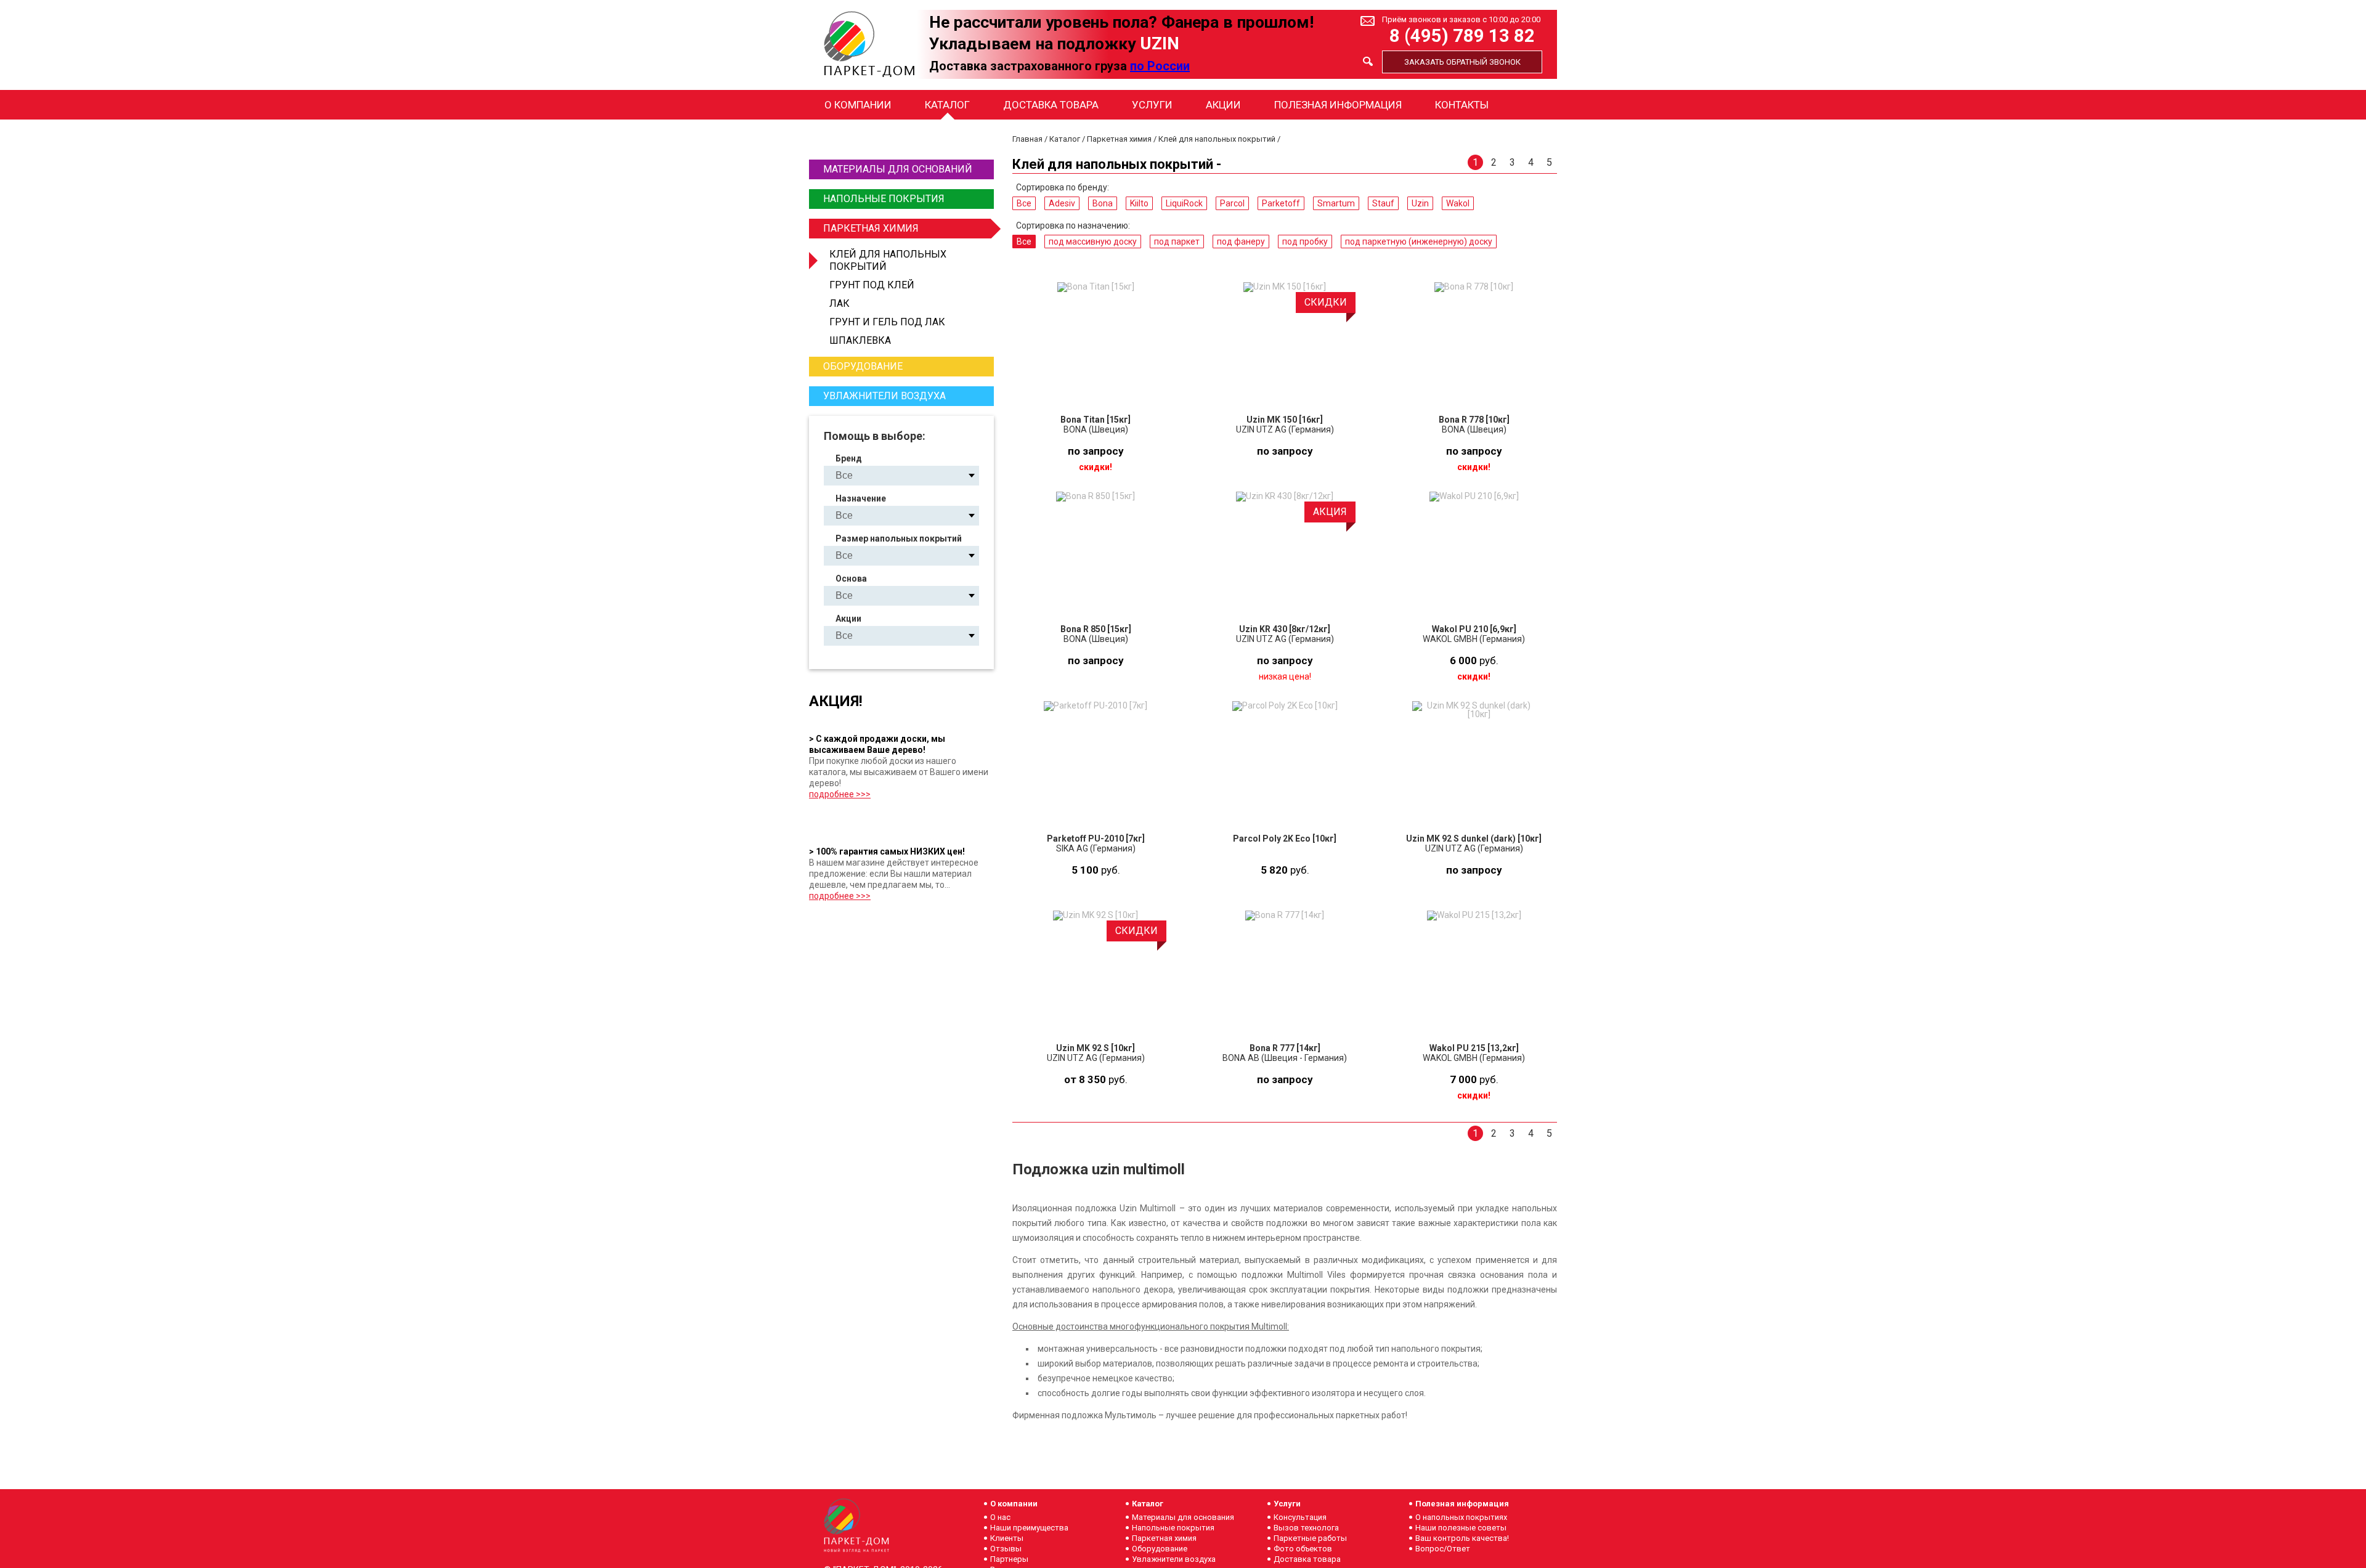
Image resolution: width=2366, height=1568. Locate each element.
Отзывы (1006, 1549)
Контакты (1462, 105)
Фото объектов (1303, 1549)
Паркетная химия (871, 228)
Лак (839, 303)
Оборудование (863, 366)
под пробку (1305, 242)
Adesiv (1062, 203)
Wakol (1458, 203)
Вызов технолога (1306, 1528)
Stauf (1383, 203)
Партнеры (1009, 1559)
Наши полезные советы (1461, 1528)
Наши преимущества (1029, 1528)
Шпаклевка (860, 340)
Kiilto (1139, 203)
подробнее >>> (840, 794)
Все (1024, 203)
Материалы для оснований (898, 169)
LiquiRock (1184, 203)
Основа (851, 579)
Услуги (1152, 105)
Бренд (849, 458)
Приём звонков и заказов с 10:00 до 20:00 (1461, 19)
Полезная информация (1338, 105)
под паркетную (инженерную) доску (1419, 242)
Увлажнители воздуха (884, 396)
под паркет (1177, 242)
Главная (1027, 139)
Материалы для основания (1183, 1517)
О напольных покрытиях (1461, 1517)
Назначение (861, 498)
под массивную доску (1093, 242)
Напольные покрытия (884, 199)
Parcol (1232, 203)
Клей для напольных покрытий (888, 260)
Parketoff (1281, 203)
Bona (1103, 203)
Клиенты (1007, 1538)
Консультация (1300, 1517)
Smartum (1336, 203)
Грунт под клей (872, 285)
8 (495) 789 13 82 (1462, 36)
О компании (858, 105)
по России (1160, 66)
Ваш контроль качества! (1462, 1538)
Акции (1223, 105)
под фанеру (1241, 242)
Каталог (947, 105)
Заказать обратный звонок (1462, 62)
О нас (1000, 1517)
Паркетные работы (1310, 1538)
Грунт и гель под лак (887, 322)
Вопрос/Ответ (1443, 1549)
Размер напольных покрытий (899, 538)
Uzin (1420, 203)
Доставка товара (1051, 105)
